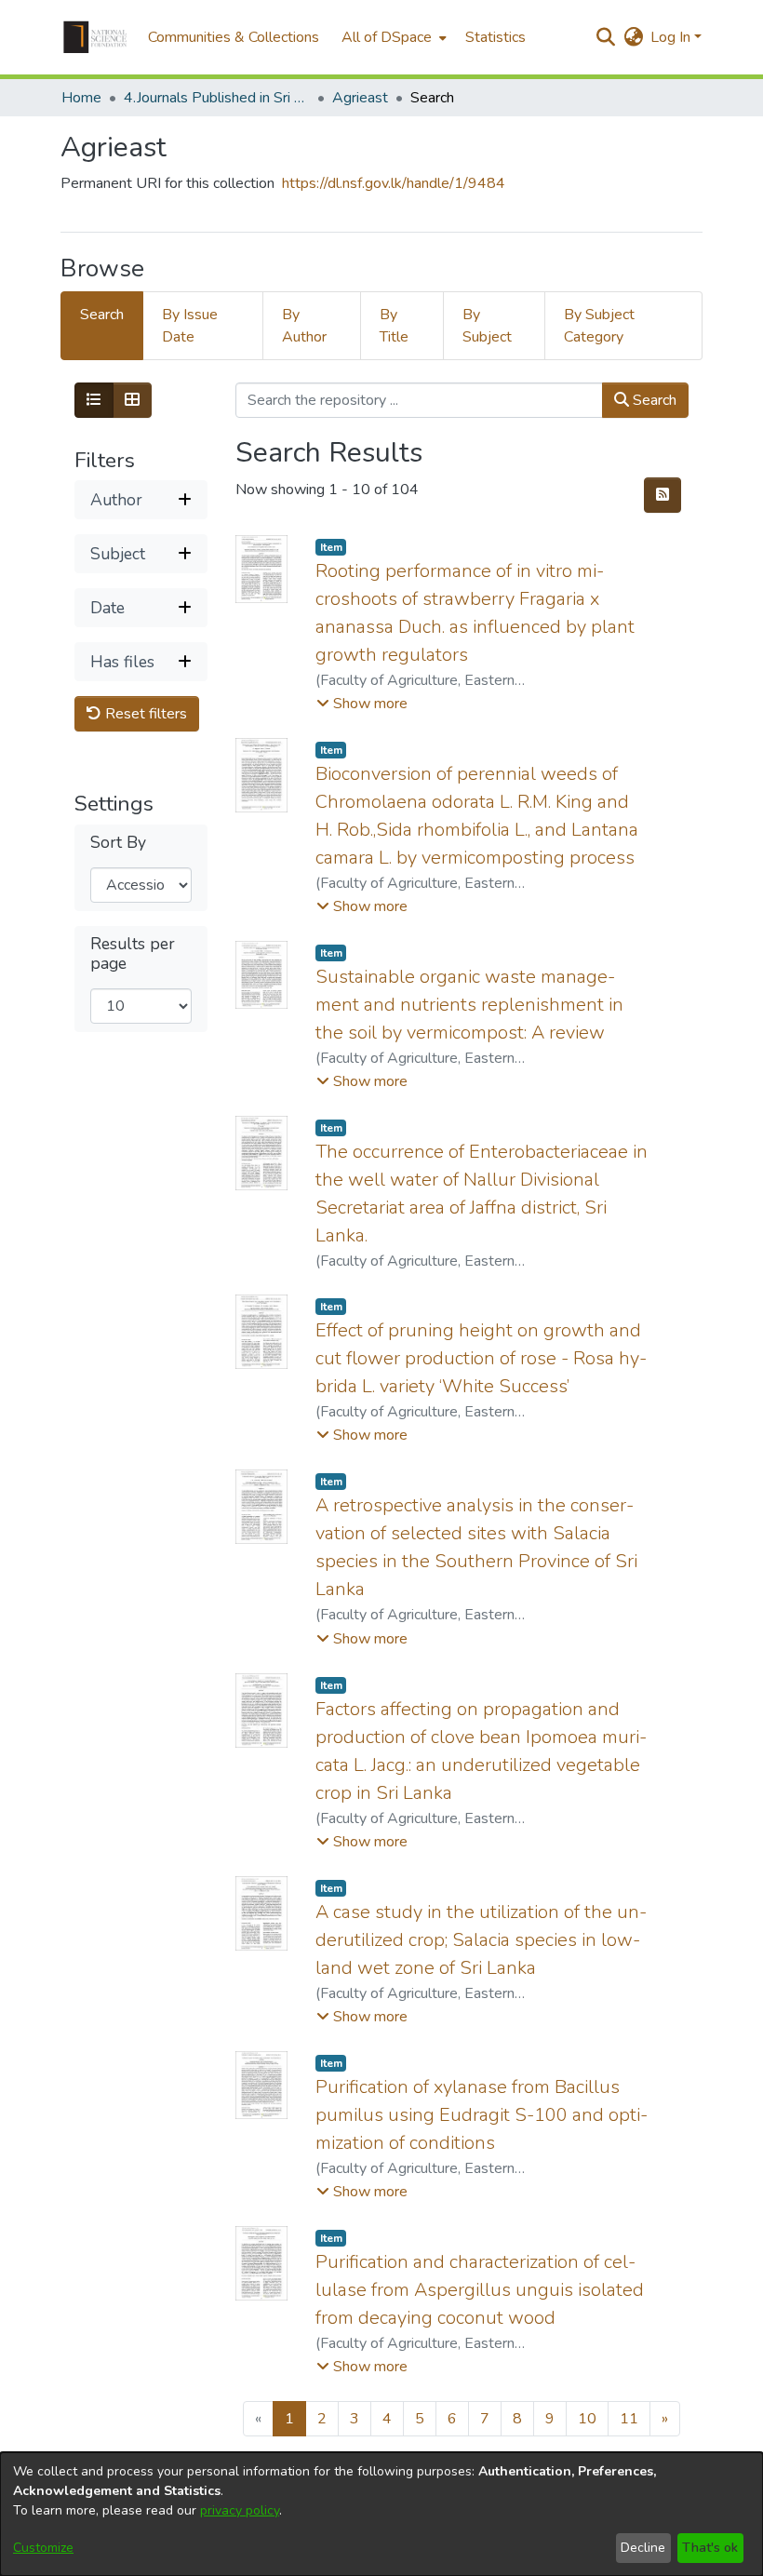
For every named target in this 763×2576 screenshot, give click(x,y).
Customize (43, 2548)
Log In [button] (672, 37)
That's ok (710, 2548)
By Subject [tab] (487, 326)
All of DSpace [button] (387, 37)
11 (629, 2419)
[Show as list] (94, 400)
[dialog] (381, 2514)
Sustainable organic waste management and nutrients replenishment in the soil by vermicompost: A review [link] (469, 1005)
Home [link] (81, 98)
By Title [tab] (394, 326)
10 (587, 2419)
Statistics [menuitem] (495, 37)
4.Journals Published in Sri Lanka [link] (217, 98)
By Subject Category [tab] (599, 326)
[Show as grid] (132, 400)
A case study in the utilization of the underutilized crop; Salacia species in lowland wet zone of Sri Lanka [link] (481, 1940)
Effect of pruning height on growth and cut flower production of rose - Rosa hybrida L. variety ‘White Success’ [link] (481, 1358)
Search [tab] (102, 315)
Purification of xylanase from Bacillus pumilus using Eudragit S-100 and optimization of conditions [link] (482, 2115)
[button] (95, 37)
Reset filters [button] (144, 714)
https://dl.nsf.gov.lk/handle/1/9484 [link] (394, 183)
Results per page (133, 954)
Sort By (118, 843)
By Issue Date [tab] (190, 326)
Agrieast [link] (360, 98)
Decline (643, 2548)
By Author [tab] (304, 326)
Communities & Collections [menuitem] (234, 37)
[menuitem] (392, 37)
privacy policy (240, 2510)
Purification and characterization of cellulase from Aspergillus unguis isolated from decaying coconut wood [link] (480, 2290)
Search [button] (653, 400)
